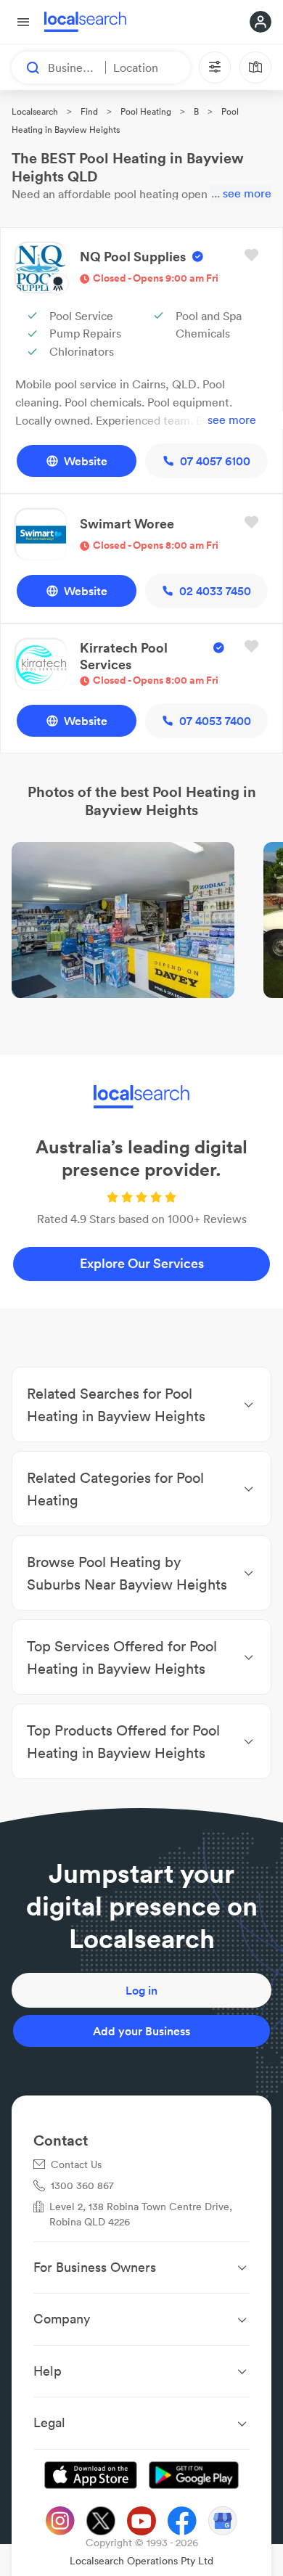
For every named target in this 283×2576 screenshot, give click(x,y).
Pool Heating (146, 111)
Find (89, 111)
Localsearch (35, 111)
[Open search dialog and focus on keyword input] (26, 68)
